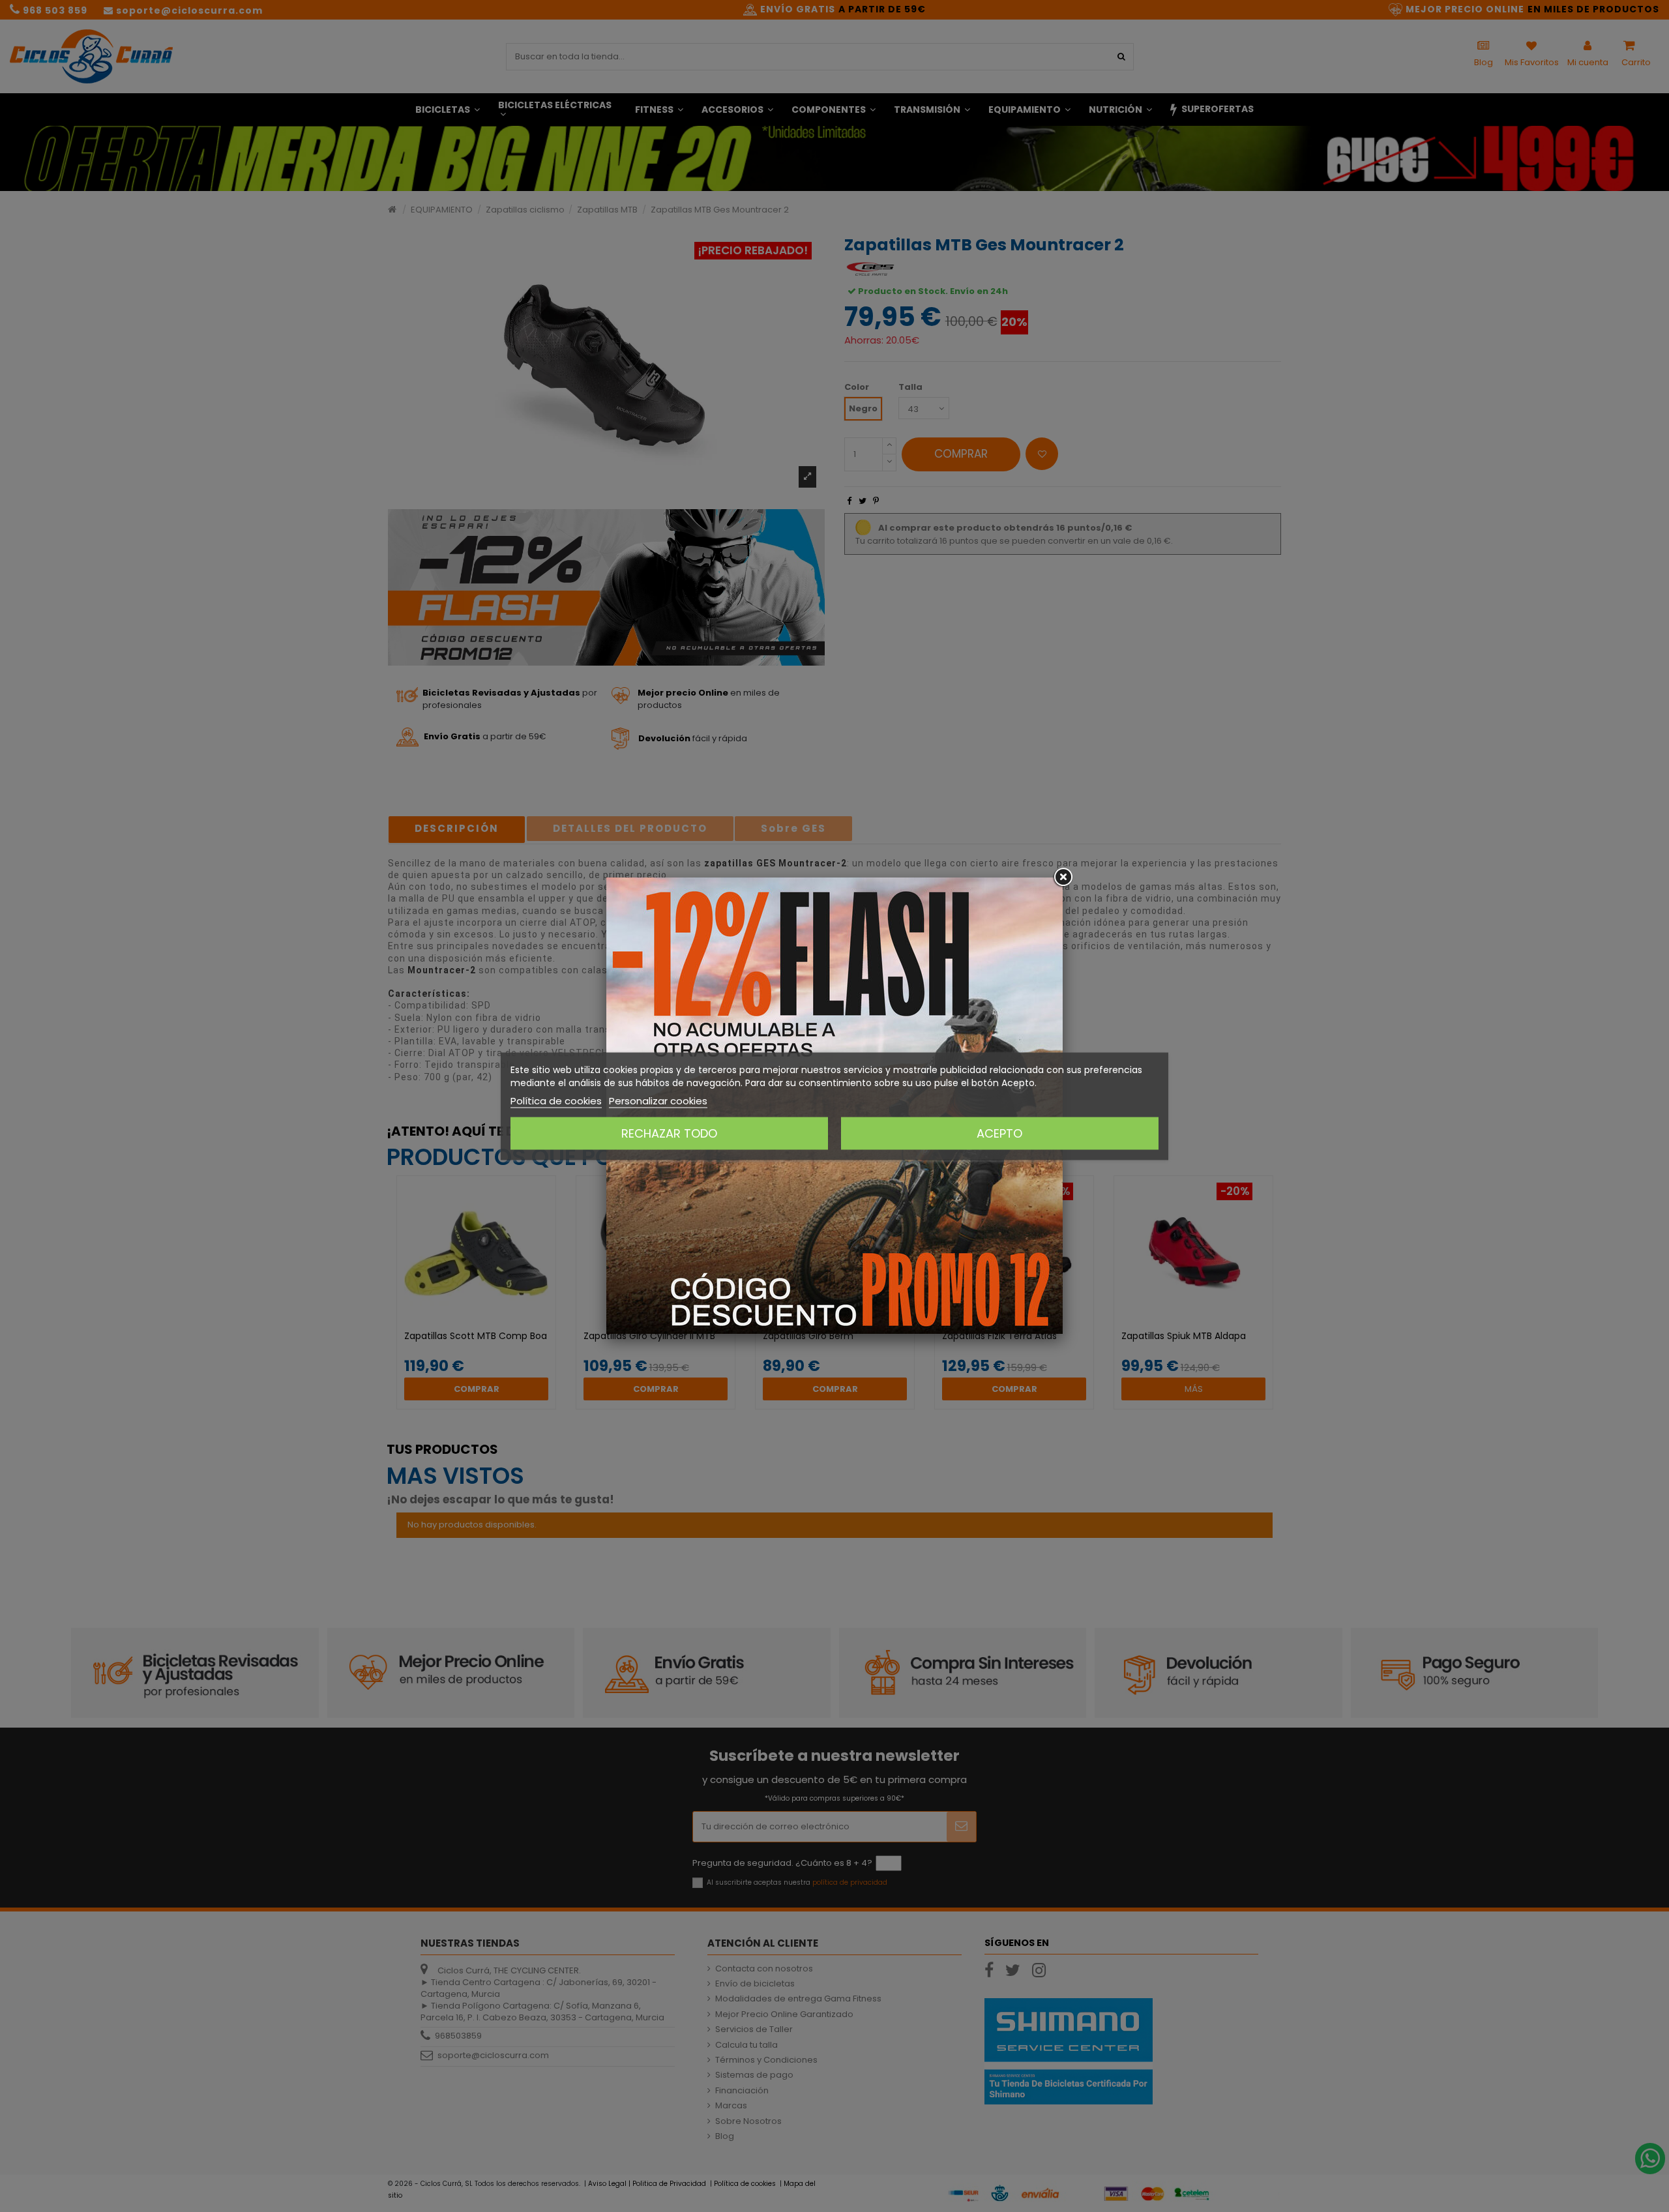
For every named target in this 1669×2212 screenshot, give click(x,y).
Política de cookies (556, 1100)
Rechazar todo (669, 1133)
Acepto (999, 1133)
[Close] (1063, 877)
